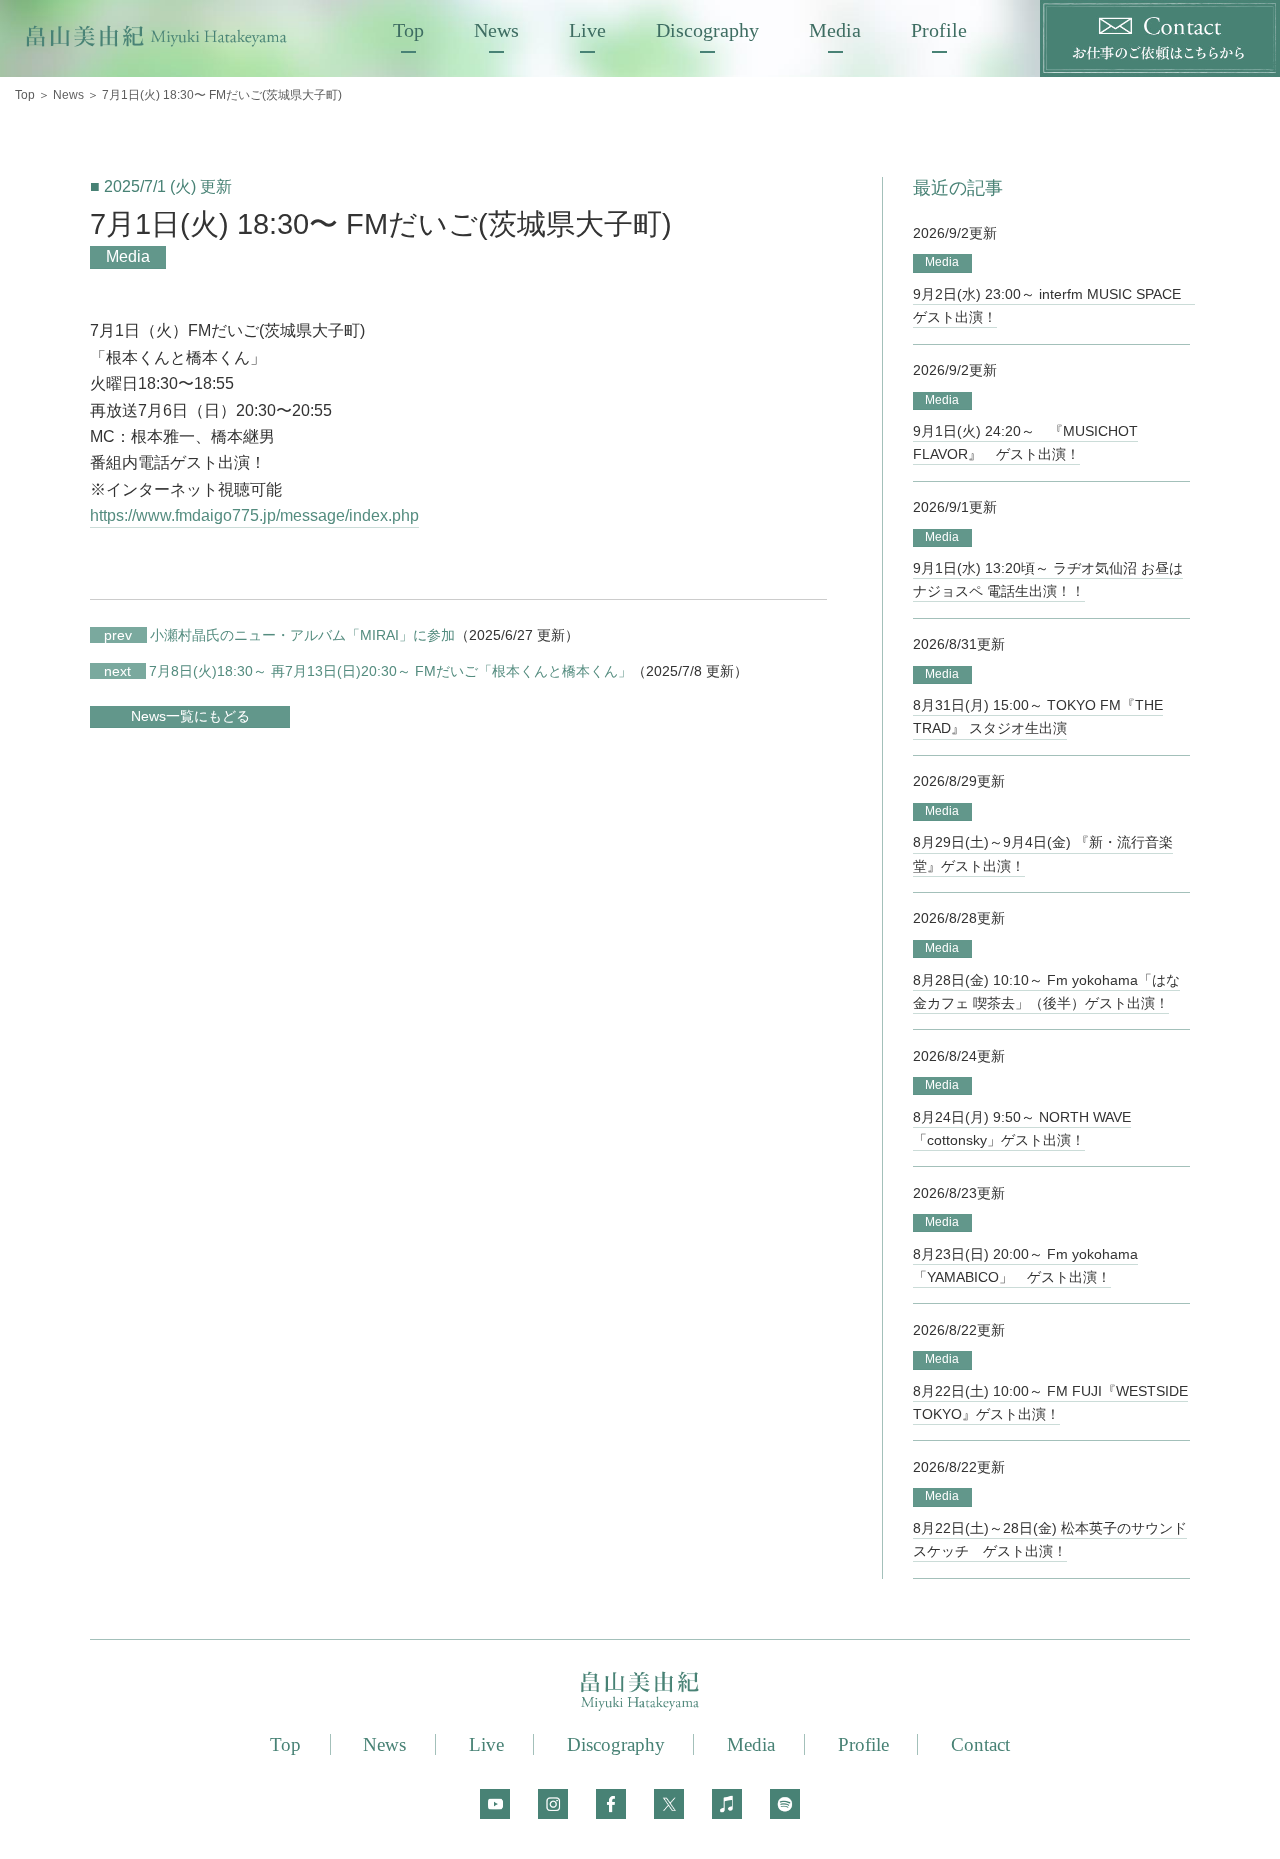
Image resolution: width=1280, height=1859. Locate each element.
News (496, 30)
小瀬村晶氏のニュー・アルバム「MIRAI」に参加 (279, 635)
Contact (980, 1744)
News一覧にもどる (190, 716)
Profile (939, 30)
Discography (707, 30)
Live (587, 30)
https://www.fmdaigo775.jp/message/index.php (254, 515)
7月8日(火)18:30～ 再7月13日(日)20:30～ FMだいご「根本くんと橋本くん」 (368, 671)
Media (835, 30)
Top (408, 30)
